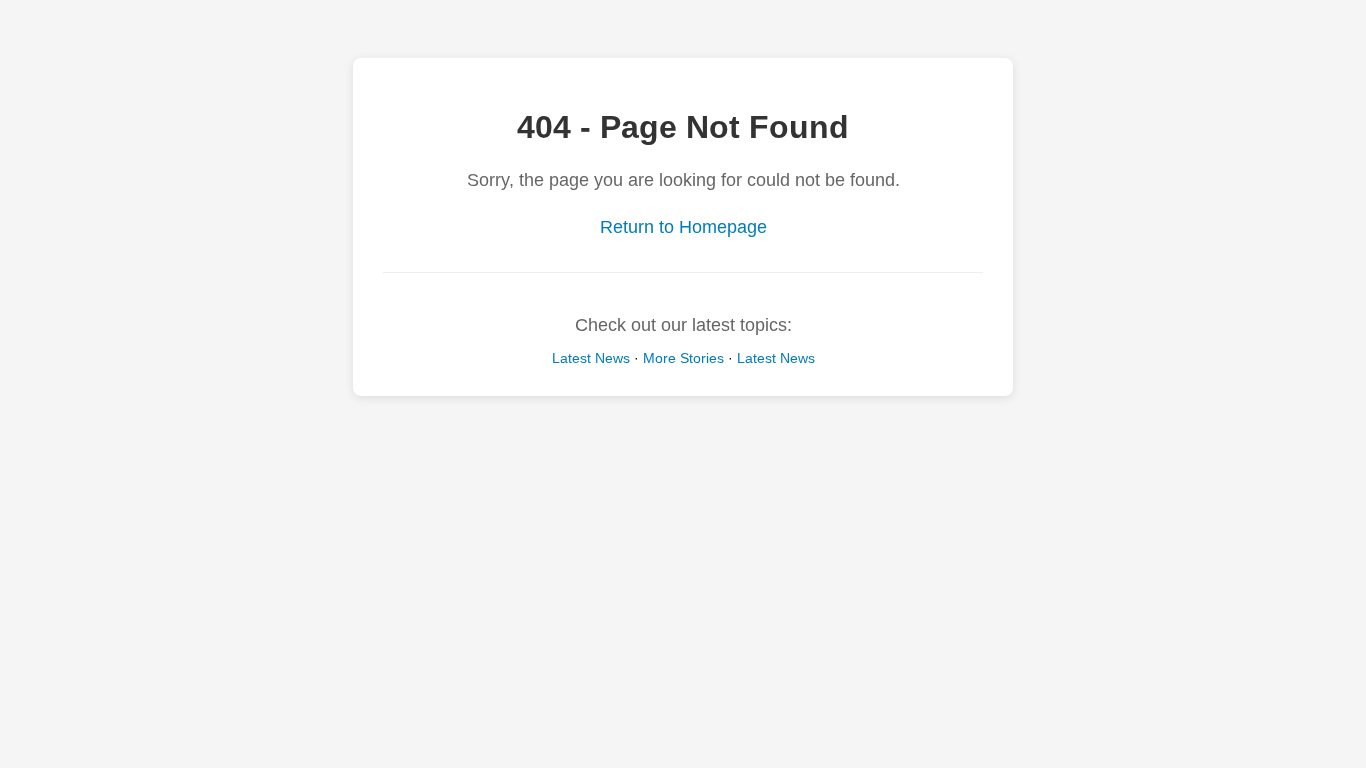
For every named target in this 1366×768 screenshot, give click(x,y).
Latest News (591, 358)
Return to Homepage (683, 227)
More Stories (683, 358)
